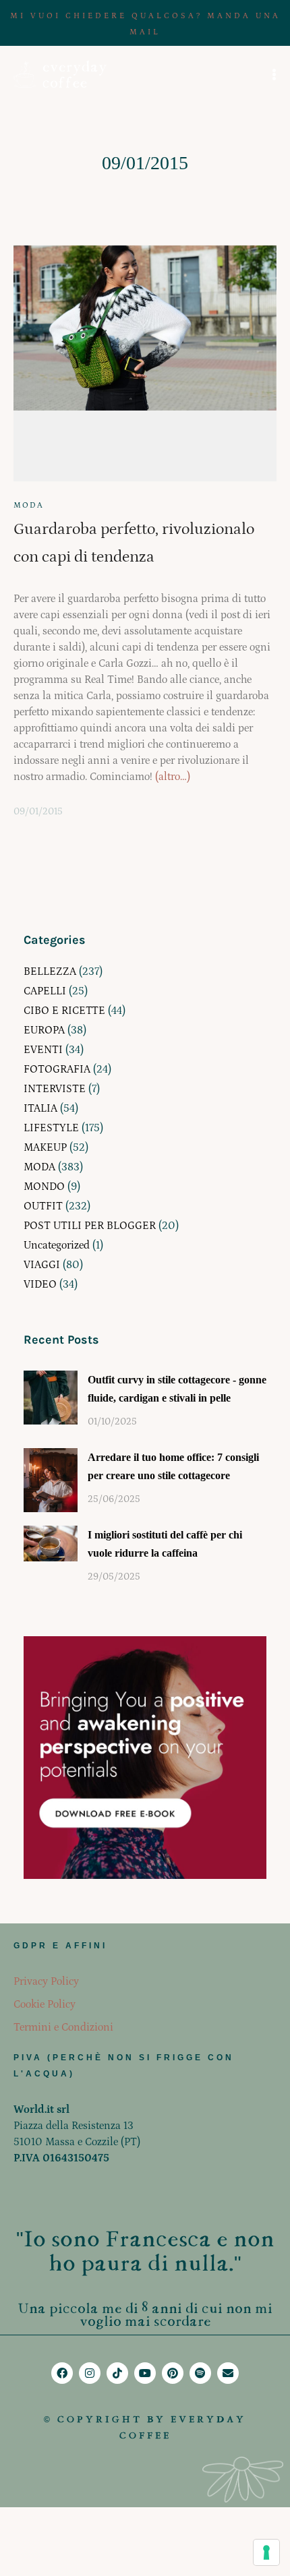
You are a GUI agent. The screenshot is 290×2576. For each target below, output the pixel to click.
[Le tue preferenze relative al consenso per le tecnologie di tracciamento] (266, 2552)
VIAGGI (42, 1265)
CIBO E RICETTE (64, 1011)
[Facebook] (62, 2373)
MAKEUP (45, 1147)
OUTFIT (43, 1206)
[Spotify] (200, 2373)
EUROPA (44, 1030)
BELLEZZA (50, 971)
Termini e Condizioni (63, 2027)
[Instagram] (90, 2373)
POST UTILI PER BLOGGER (90, 1226)
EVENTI (43, 1050)
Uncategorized (57, 1245)
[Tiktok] (117, 2373)
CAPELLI (45, 991)
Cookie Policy (45, 2004)
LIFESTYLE (51, 1128)
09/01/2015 (38, 812)
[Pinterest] (173, 2373)
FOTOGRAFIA (57, 1069)
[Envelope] (228, 2373)
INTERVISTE (55, 1089)
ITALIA (40, 1108)
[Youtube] (145, 2373)
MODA (29, 505)
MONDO (44, 1187)
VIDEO (40, 1284)
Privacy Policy (46, 1981)
